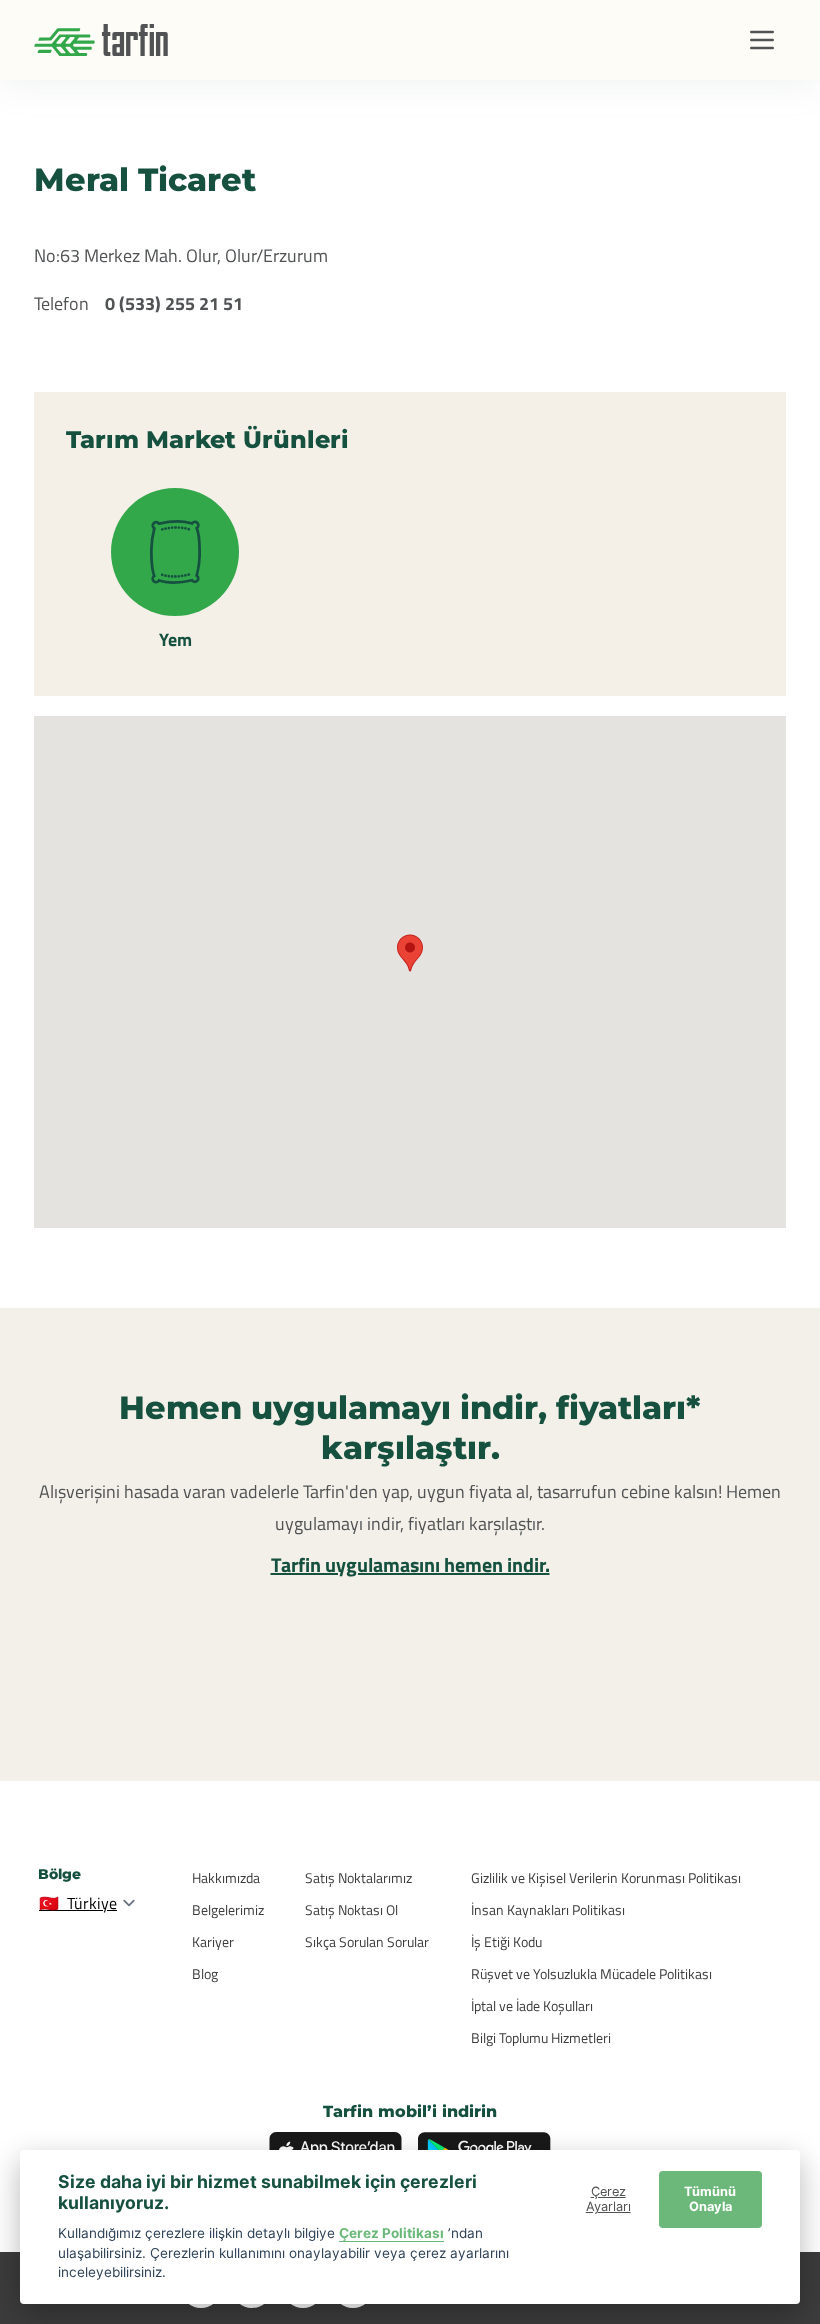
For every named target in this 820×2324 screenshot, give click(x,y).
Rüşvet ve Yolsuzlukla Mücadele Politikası (591, 1973)
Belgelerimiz (228, 1909)
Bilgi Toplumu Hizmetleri (541, 2037)
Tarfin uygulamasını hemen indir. (410, 1564)
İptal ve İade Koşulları (532, 2005)
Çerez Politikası (391, 2233)
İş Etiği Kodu (506, 1941)
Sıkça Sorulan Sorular (367, 1941)
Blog (205, 1973)
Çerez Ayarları (608, 2199)
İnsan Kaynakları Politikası (548, 1909)
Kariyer (213, 1941)
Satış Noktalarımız (358, 1877)
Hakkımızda (226, 1877)
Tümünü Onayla (710, 2199)
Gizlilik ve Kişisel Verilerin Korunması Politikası (606, 1877)
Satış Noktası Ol (351, 1909)
